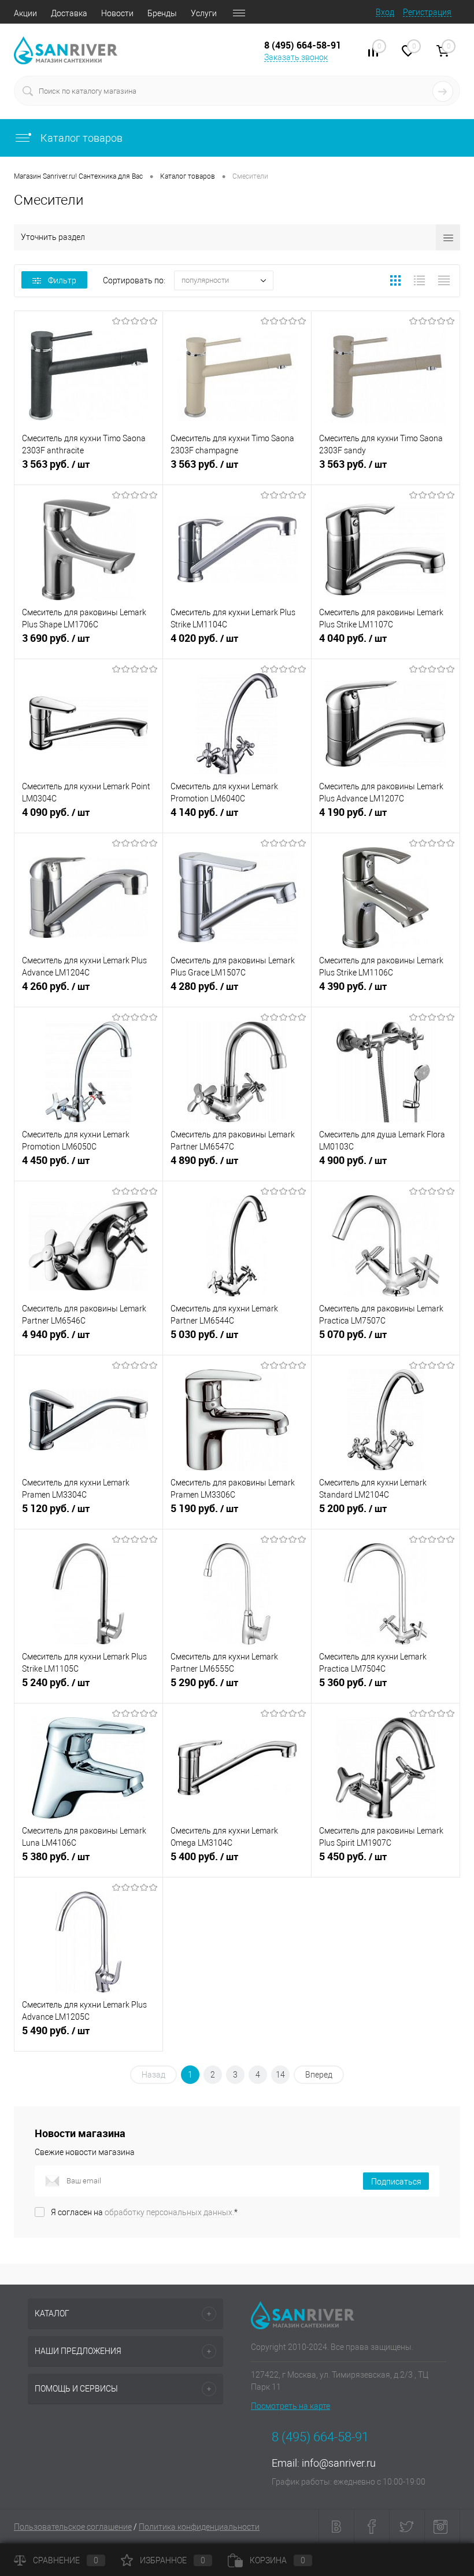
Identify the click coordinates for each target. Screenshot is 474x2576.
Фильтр (62, 280)
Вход (385, 12)
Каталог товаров (80, 138)
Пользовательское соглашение (73, 2527)
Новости (117, 13)
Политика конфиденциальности (199, 2527)
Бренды (162, 13)
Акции (25, 13)
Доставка (69, 13)
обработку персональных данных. (169, 2212)
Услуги (204, 13)
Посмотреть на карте (290, 2406)
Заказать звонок (296, 57)
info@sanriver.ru (339, 2463)
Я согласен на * (144, 2212)
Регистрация (427, 12)
